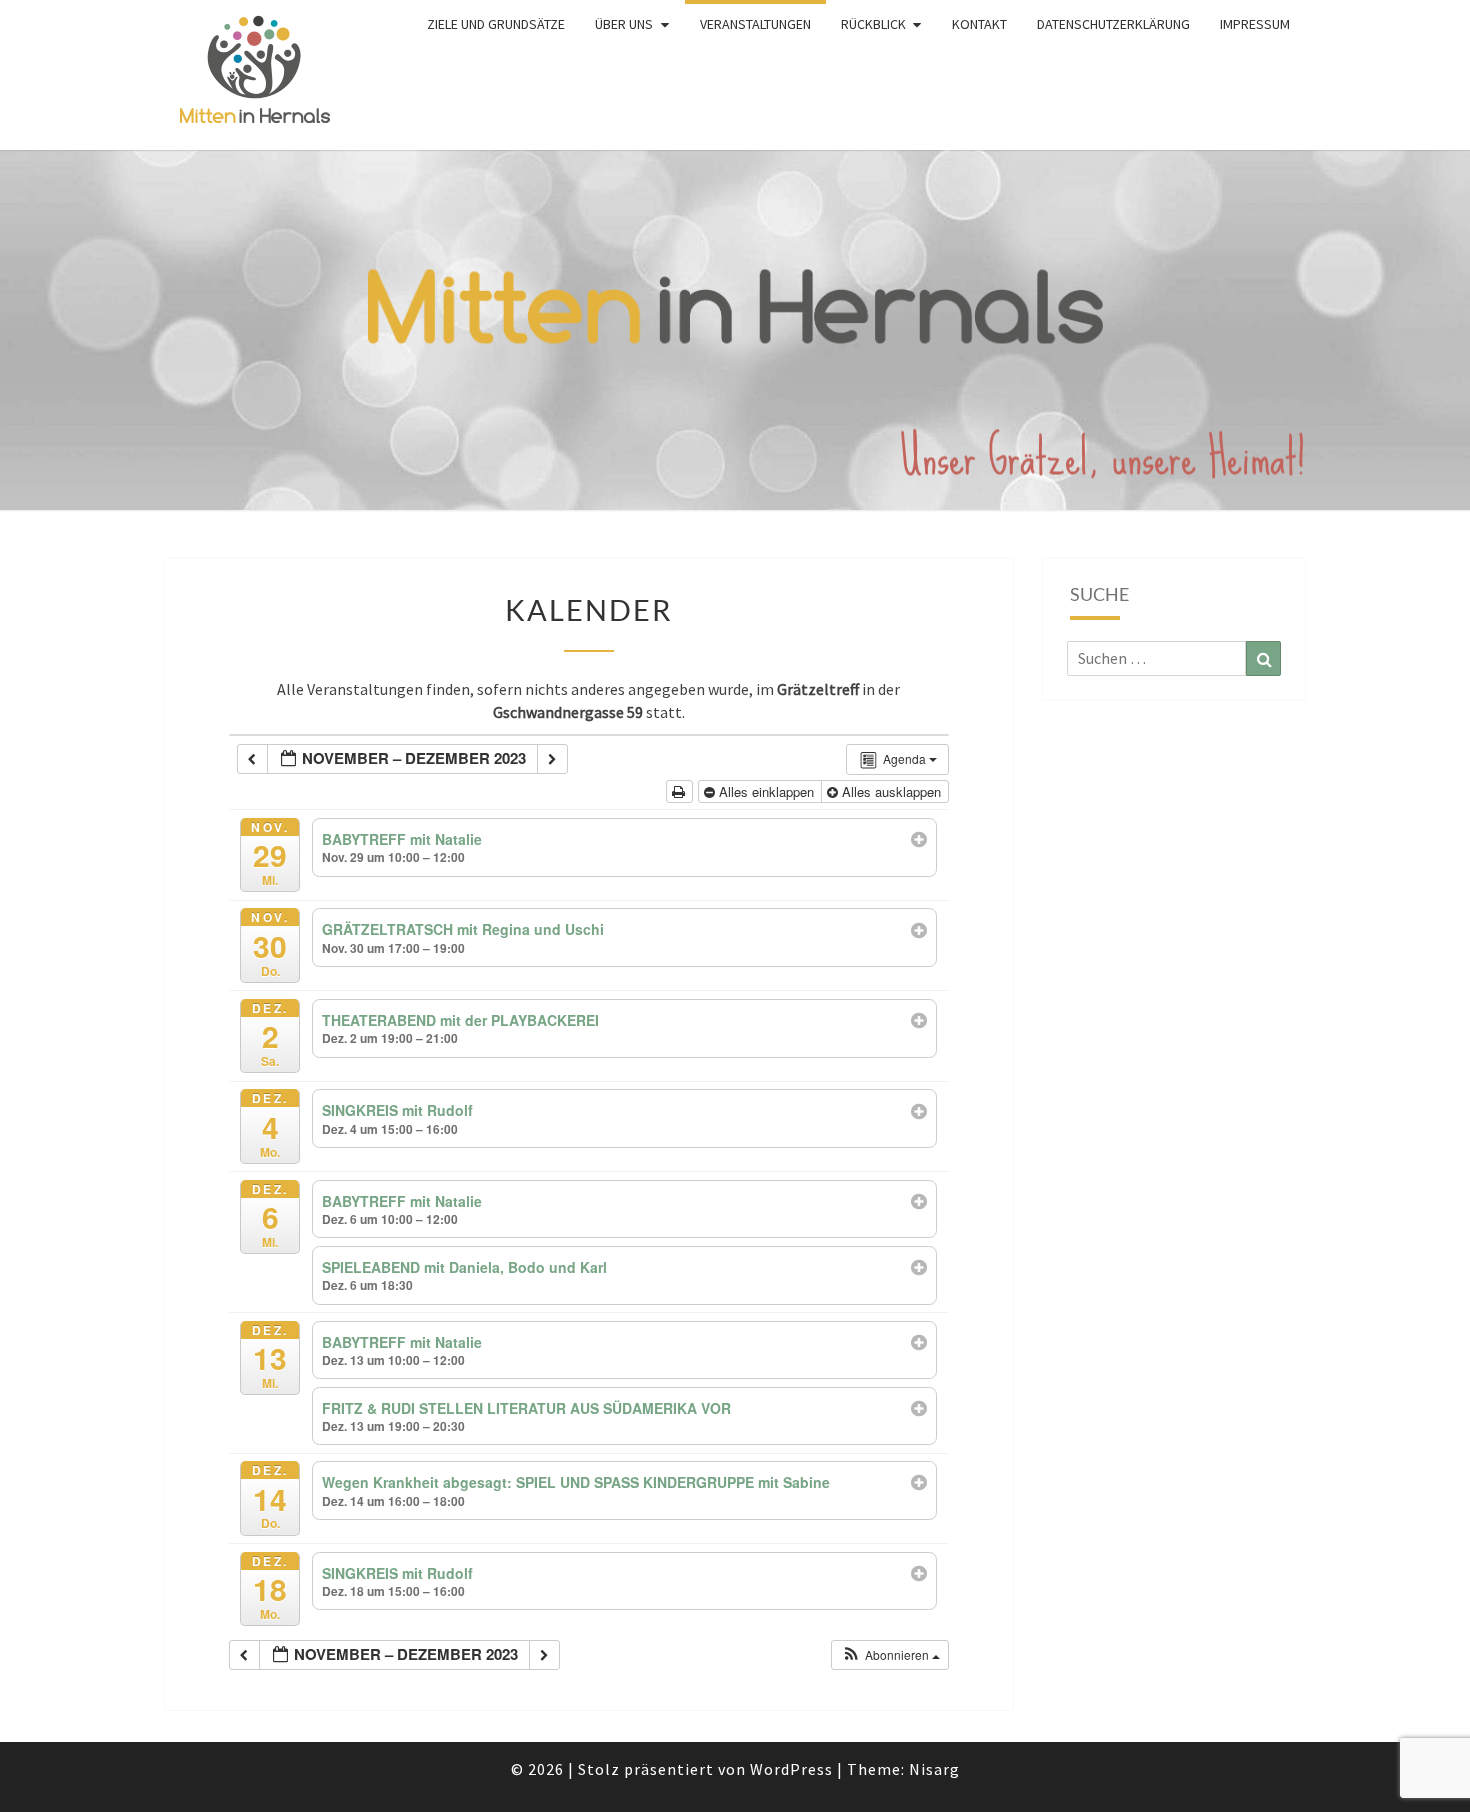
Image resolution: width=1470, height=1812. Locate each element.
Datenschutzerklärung (1113, 24)
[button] (891, 1655)
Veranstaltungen (755, 24)
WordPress (791, 1769)
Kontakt (979, 24)
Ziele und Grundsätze (496, 24)
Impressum (1255, 24)
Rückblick (873, 24)
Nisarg (934, 1769)
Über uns (624, 24)
